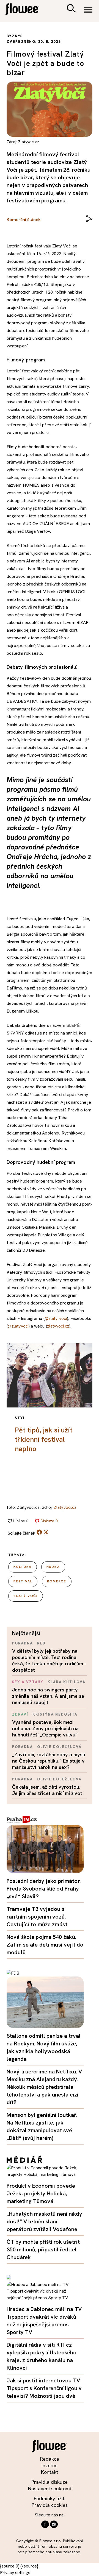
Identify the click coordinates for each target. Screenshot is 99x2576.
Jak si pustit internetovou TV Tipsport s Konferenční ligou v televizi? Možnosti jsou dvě (44, 2388)
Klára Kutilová (66, 1682)
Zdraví (20, 1714)
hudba (53, 1567)
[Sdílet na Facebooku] (39, 1533)
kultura (23, 1567)
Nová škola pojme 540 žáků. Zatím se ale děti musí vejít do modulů (45, 1945)
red (41, 1643)
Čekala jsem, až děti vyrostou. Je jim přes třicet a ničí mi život (47, 1790)
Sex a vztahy (28, 1682)
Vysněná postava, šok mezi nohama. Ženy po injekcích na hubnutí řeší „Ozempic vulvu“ (45, 1728)
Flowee (26, 10)
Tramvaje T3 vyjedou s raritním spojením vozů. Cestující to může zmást (37, 1917)
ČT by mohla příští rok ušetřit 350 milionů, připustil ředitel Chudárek (43, 2249)
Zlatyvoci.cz (65, 1507)
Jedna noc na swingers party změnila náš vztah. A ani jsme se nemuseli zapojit (48, 1696)
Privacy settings (15, 2573)
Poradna (23, 1643)
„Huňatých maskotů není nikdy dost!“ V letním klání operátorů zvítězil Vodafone (44, 2221)
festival (23, 1581)
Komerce (57, 1581)
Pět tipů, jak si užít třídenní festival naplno (44, 1439)
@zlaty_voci (56, 1318)
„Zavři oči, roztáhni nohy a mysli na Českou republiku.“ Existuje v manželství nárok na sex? (49, 1761)
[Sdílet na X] (46, 1532)
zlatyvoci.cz (58, 1326)
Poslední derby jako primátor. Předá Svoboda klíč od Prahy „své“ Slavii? (44, 1889)
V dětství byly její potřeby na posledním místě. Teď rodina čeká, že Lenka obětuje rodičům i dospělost (49, 1660)
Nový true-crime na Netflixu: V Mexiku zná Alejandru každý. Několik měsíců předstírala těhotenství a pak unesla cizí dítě (44, 2087)
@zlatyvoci (18, 1326)
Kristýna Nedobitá (55, 1714)
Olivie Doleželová (59, 1747)
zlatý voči (26, 1596)
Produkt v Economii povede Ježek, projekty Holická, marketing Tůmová (41, 2193)
